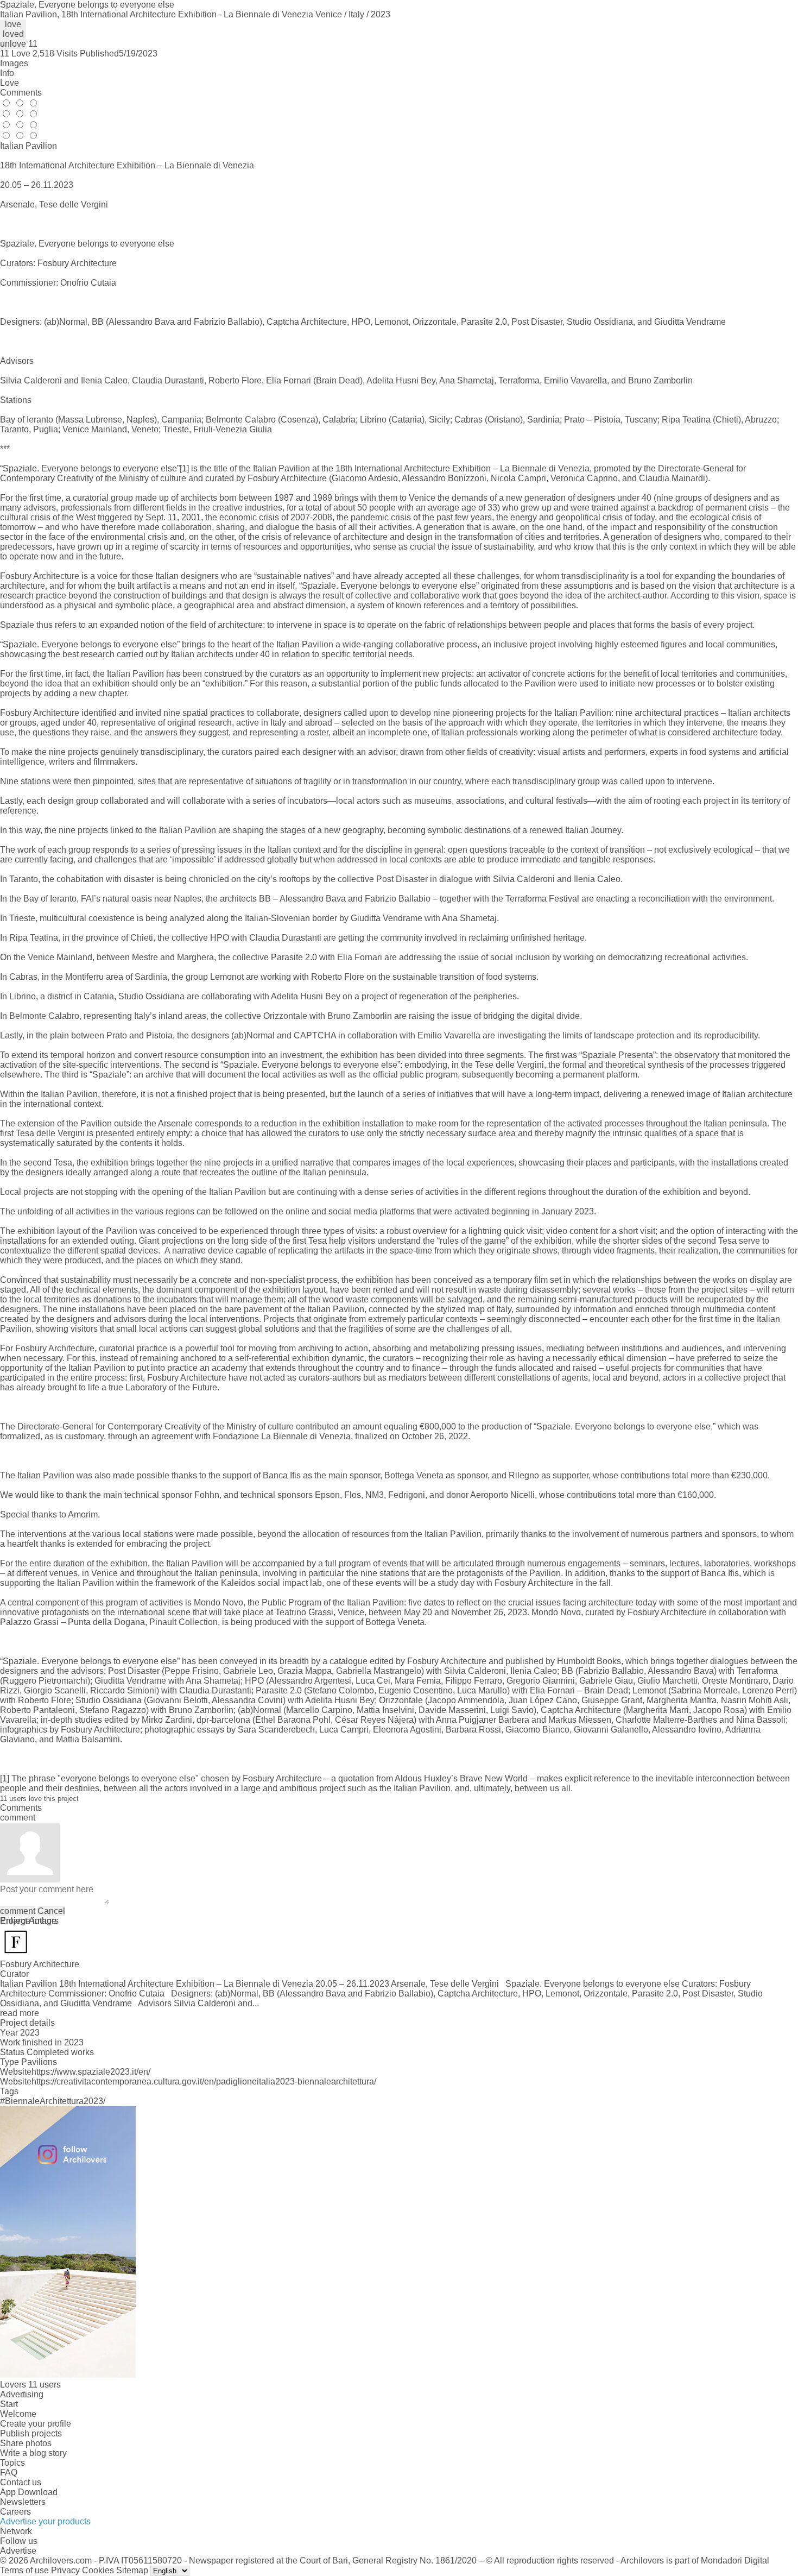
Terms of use (24, 2570)
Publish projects (31, 2433)
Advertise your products (45, 2521)
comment (18, 1911)
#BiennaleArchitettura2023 (52, 2101)
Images (14, 63)
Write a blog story (33, 2453)
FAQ (9, 2473)
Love (9, 83)
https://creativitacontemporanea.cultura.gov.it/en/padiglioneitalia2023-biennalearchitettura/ (204, 2081)
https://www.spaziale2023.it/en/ (91, 2072)
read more (20, 2013)
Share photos (26, 2443)
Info (7, 73)
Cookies (98, 2570)
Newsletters (23, 2502)
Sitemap (132, 2570)
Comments (21, 93)
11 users (45, 2385)
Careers (15, 2512)
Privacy (65, 2570)
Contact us (21, 2482)
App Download (29, 2492)
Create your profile (36, 2424)
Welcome (18, 2414)
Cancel (51, 1911)
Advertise (18, 2551)
